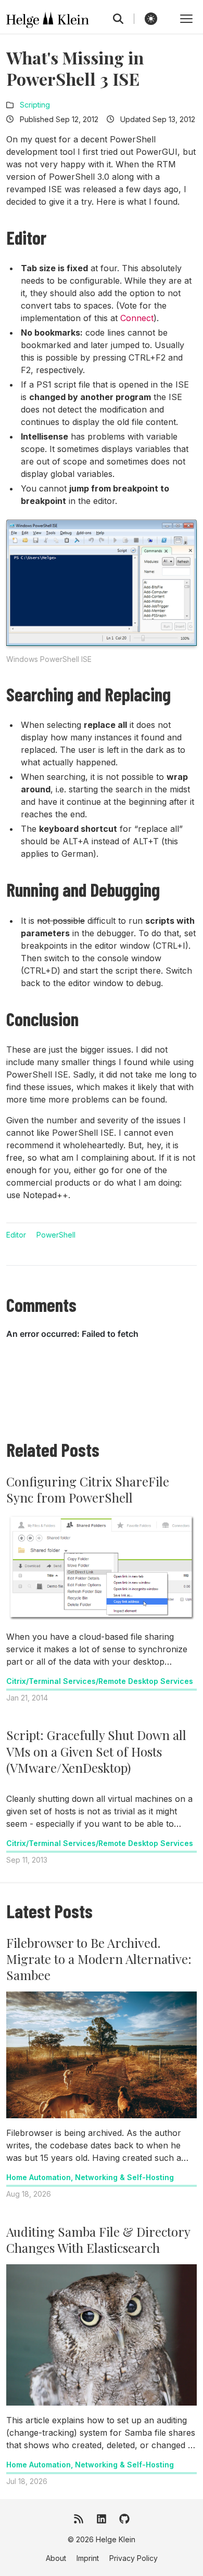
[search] (124, 19)
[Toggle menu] (186, 19)
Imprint (88, 2558)
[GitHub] (124, 2519)
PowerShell (56, 1235)
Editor (16, 1235)
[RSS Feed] (79, 2519)
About (56, 2558)
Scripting (35, 105)
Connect (137, 318)
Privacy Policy (134, 2558)
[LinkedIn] (102, 2519)
